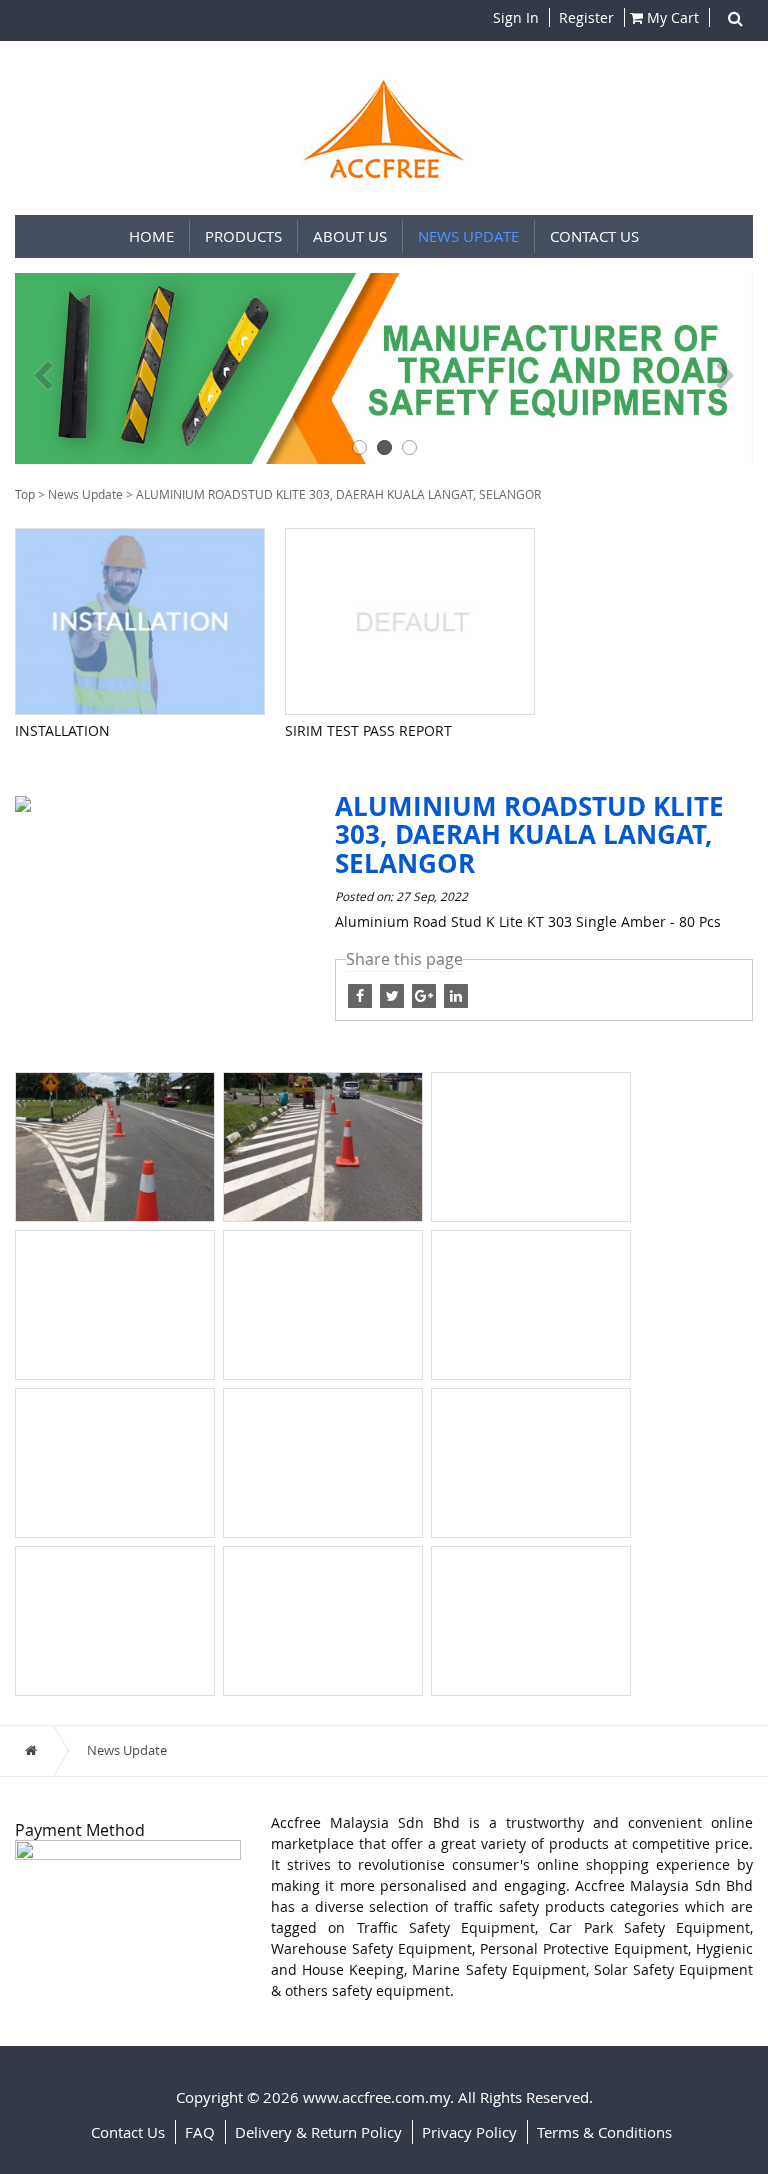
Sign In (516, 17)
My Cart (671, 17)
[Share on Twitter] (362, 994)
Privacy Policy (469, 2132)
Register (584, 17)
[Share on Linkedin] (456, 994)
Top (25, 494)
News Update (468, 236)
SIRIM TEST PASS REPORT (368, 730)
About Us (350, 236)
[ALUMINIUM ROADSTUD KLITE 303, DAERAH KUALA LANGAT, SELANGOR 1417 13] (23, 802)
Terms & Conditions (604, 2132)
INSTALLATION (62, 730)
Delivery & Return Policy (318, 2132)
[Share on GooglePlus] (426, 994)
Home (151, 236)
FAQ (200, 2132)
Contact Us (594, 236)
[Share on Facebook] (394, 994)
